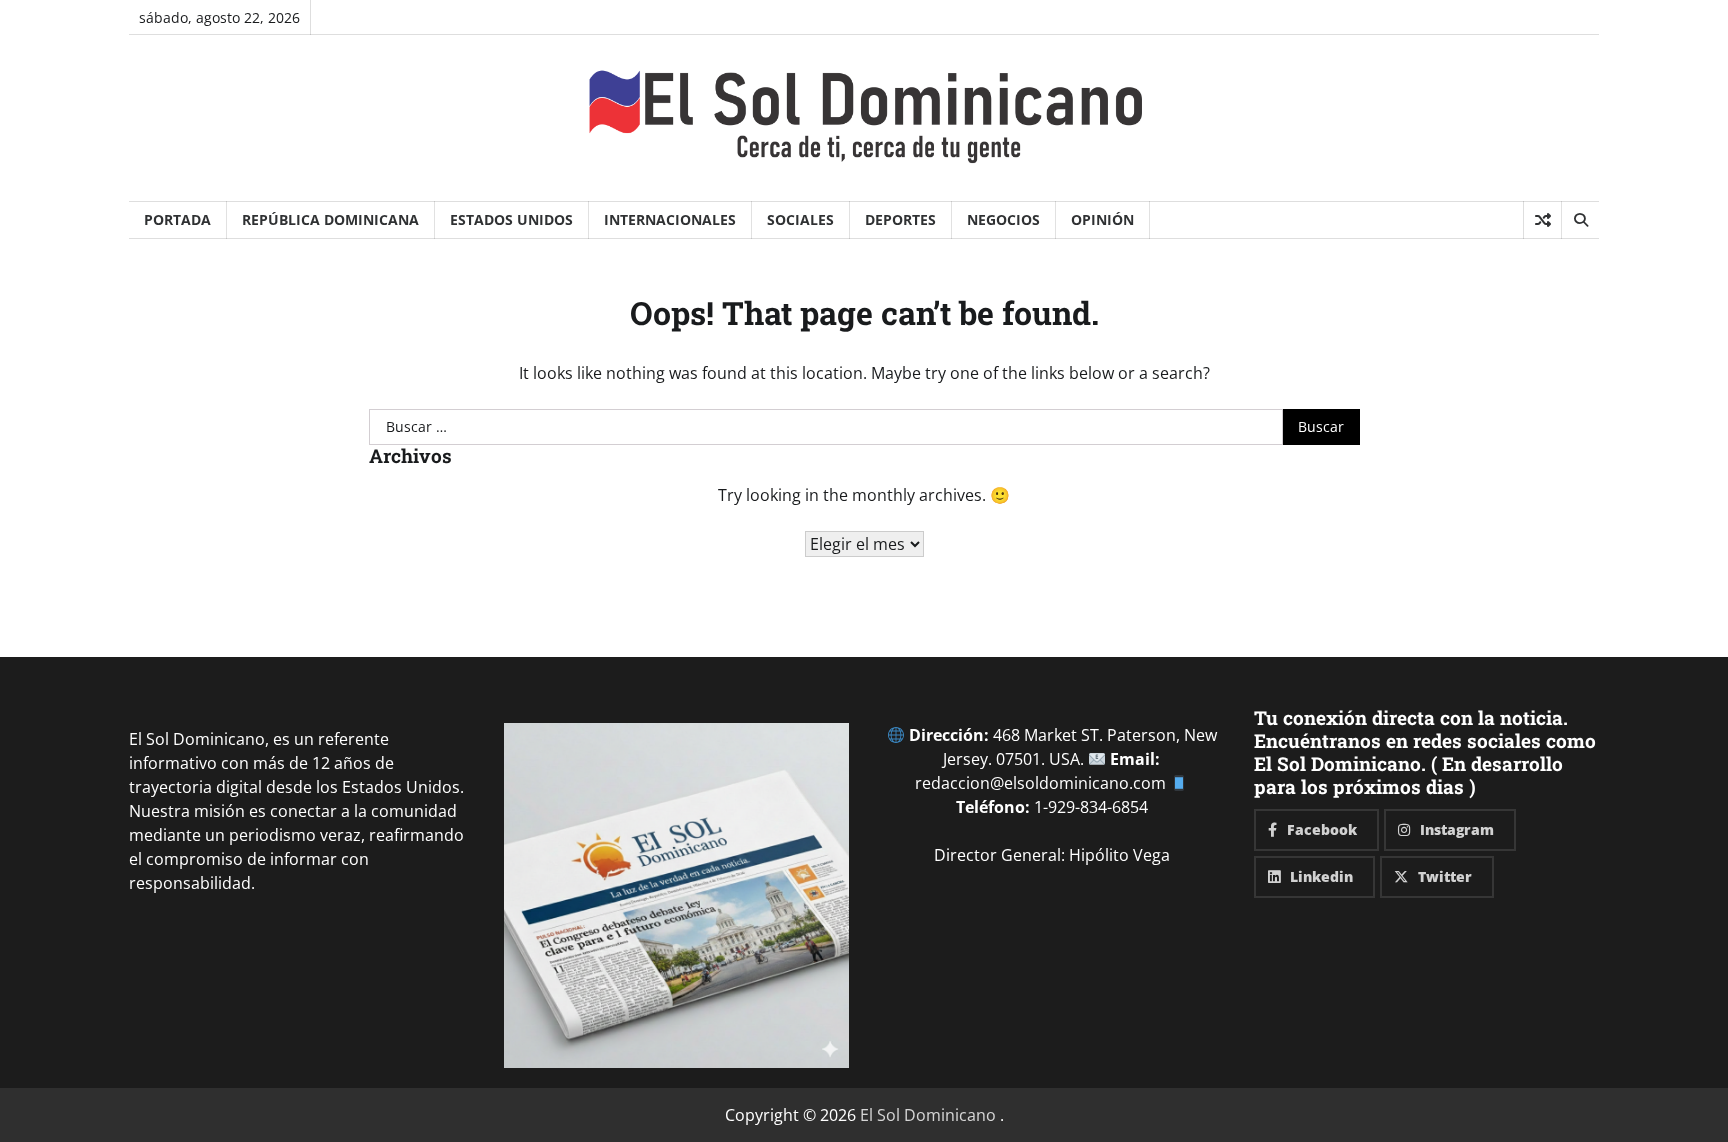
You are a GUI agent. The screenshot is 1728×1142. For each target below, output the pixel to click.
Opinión (1102, 219)
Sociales (800, 219)
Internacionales (670, 219)
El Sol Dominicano (928, 1115)
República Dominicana (330, 219)
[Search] (1580, 220)
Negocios (1003, 219)
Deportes (900, 219)
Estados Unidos (511, 219)
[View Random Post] (1542, 220)
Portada (177, 219)
